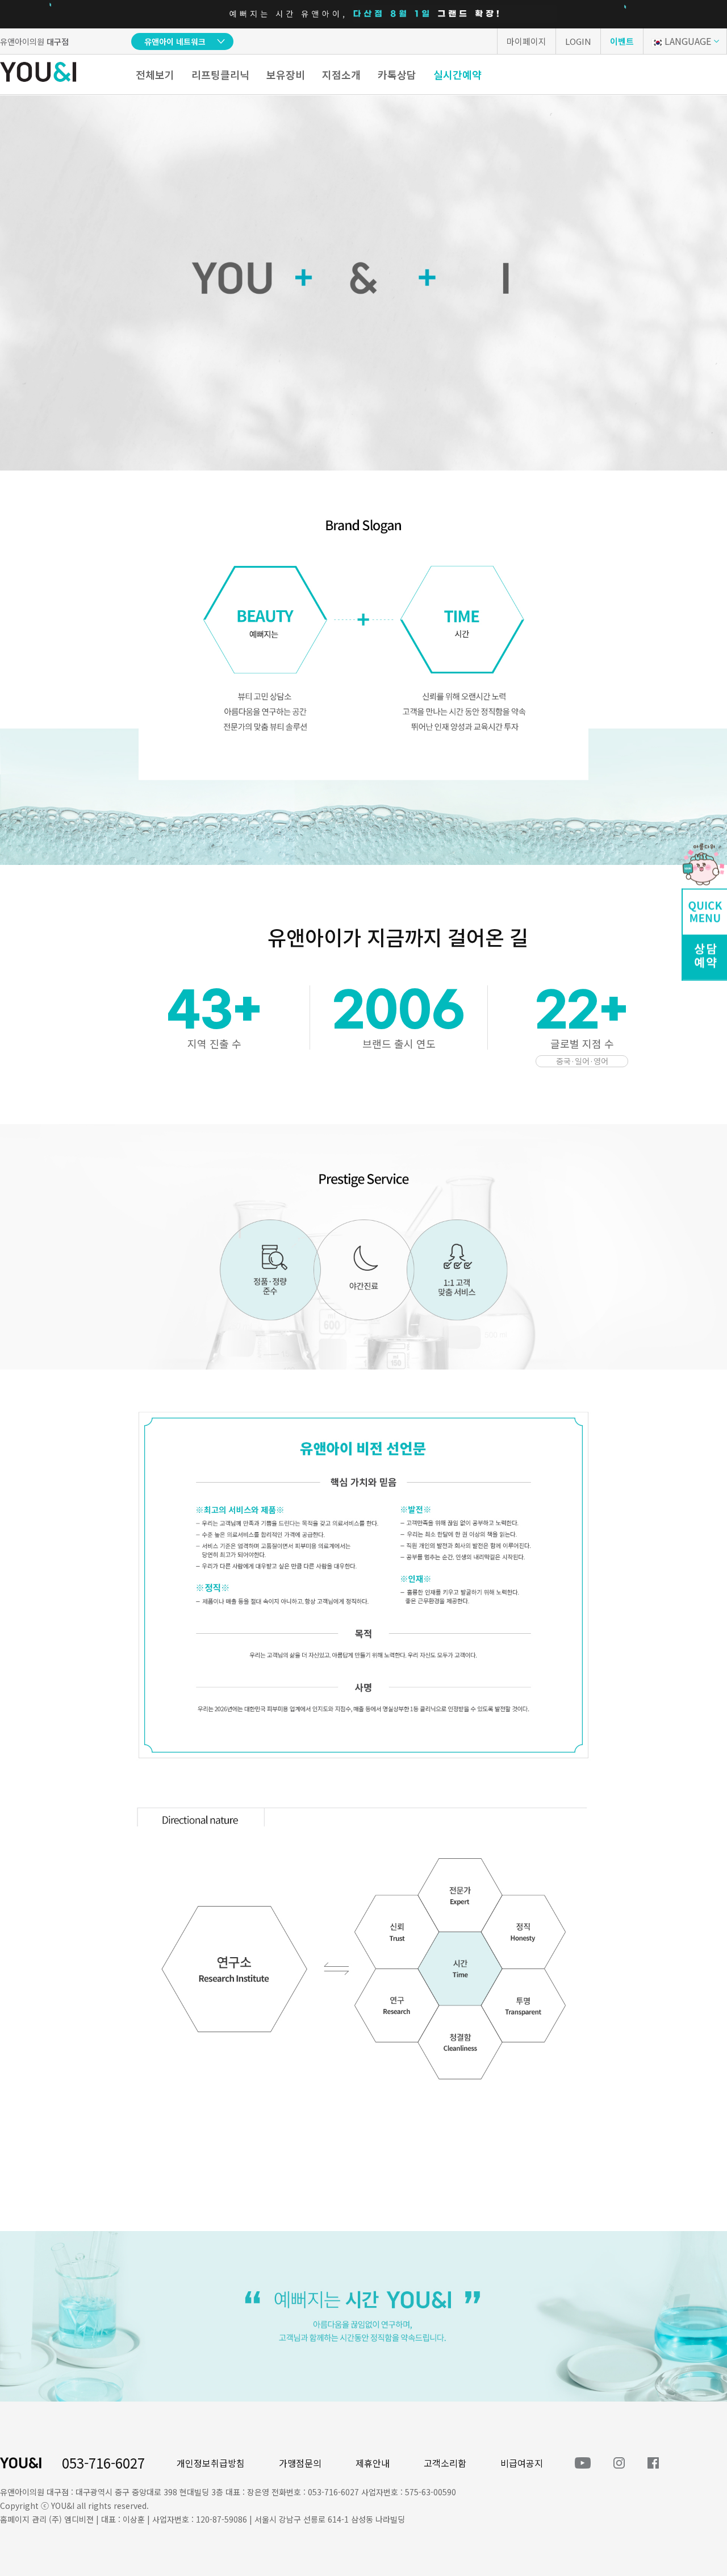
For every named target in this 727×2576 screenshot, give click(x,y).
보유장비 (286, 74)
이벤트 (622, 41)
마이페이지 (527, 41)
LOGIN (578, 41)
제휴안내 (373, 2463)
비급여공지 (522, 2463)
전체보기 (155, 74)
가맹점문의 (300, 2463)
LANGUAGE (688, 41)
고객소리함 (445, 2463)
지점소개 (341, 74)
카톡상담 (397, 74)
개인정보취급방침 (211, 2463)
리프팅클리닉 (220, 74)
